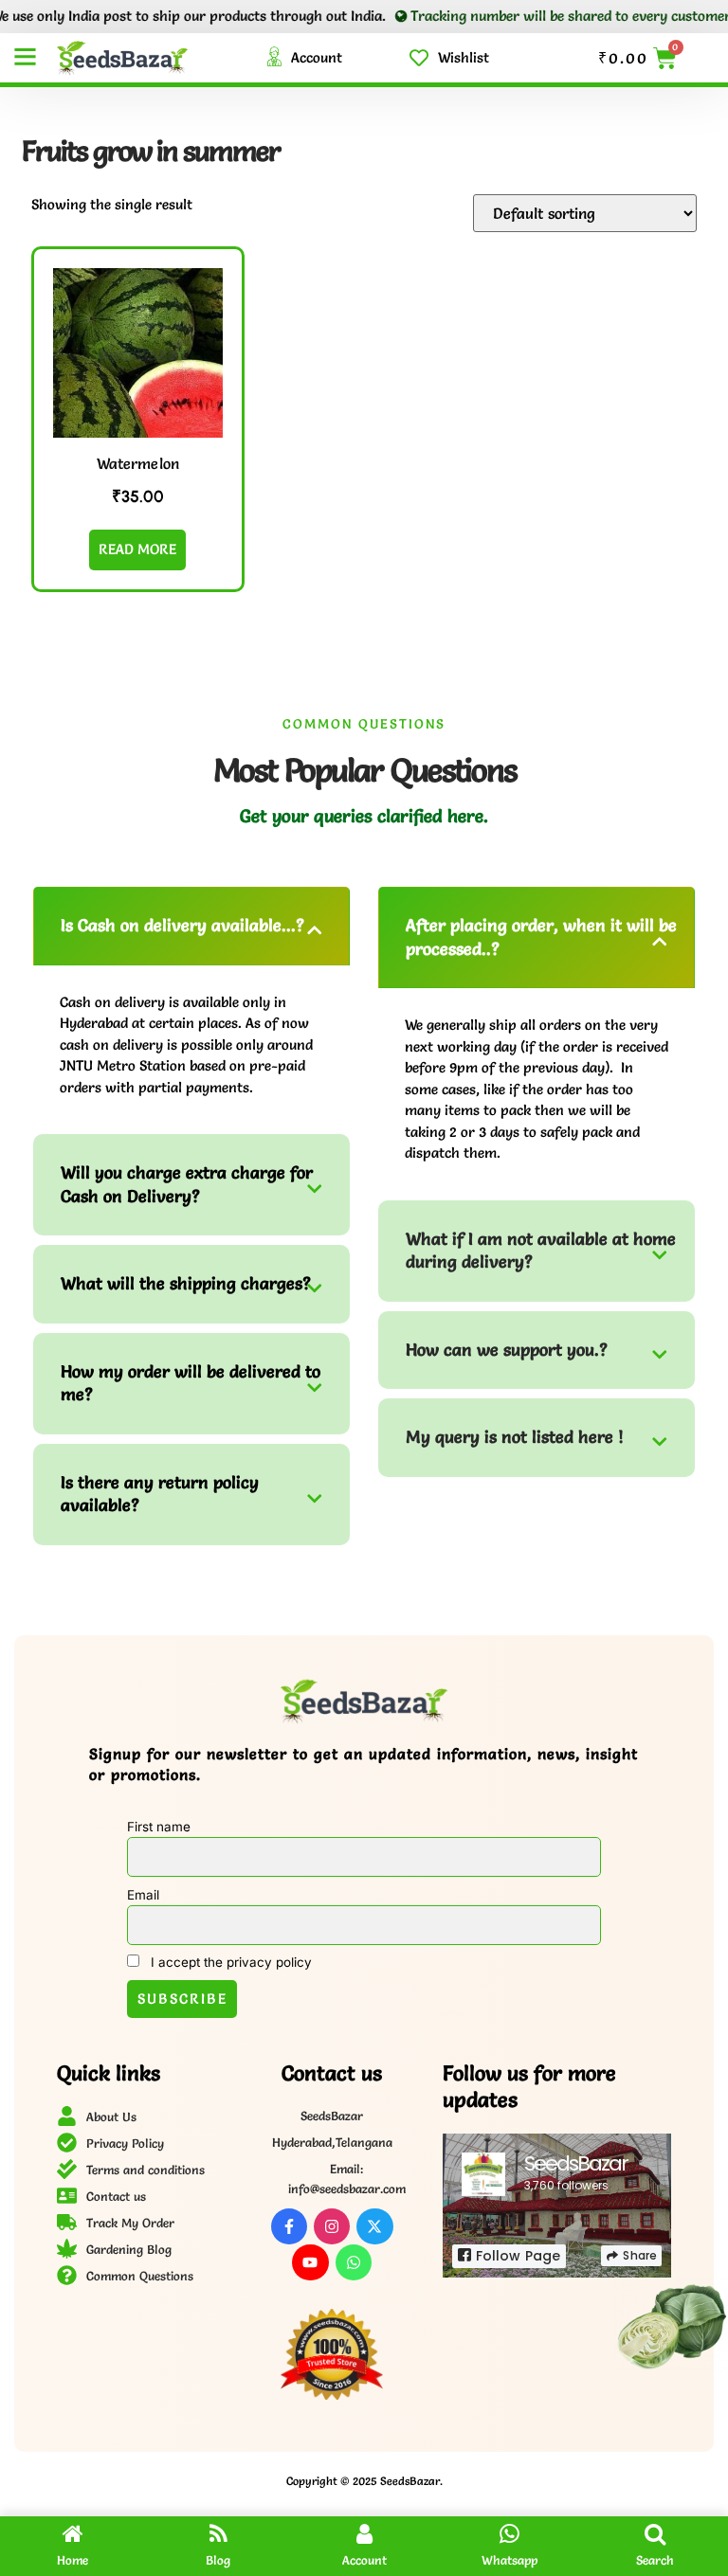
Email (143, 1895)
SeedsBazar (576, 2163)
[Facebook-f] (289, 2226)
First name (159, 1827)
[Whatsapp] (354, 2262)
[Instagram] (332, 2226)
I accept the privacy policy (229, 1962)
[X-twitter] (374, 2226)
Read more (137, 549)
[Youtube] (310, 2262)
